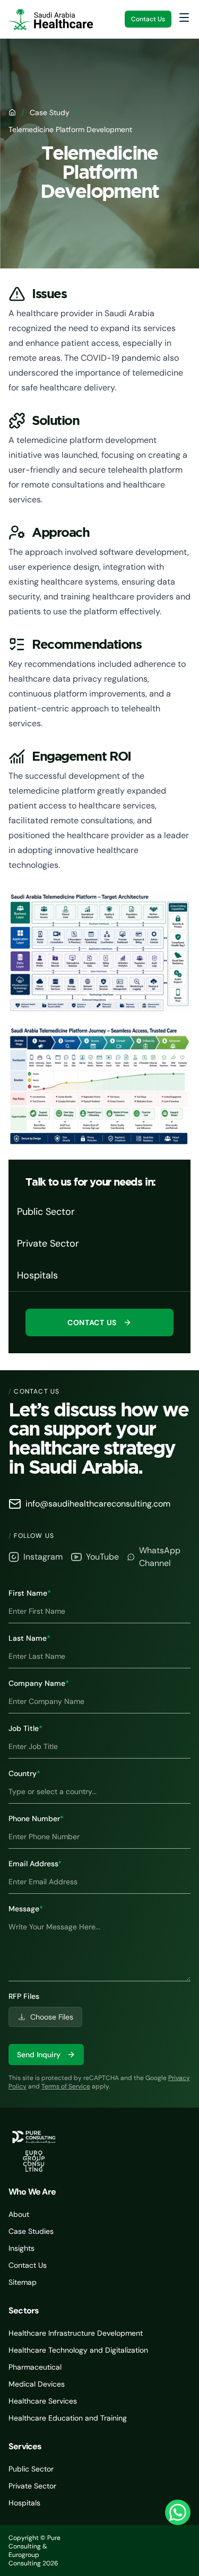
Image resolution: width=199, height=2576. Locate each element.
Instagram (43, 1557)
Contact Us (148, 19)
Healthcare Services (43, 2401)
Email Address (35, 1864)
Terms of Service (66, 2086)
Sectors (24, 2310)
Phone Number (36, 1818)
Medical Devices (37, 2384)
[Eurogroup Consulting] (51, 19)
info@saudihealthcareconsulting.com (98, 1504)
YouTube (102, 1557)
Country (24, 1773)
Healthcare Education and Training (68, 2418)
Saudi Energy (131, 2551)
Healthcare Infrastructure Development (76, 2333)
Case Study (50, 112)
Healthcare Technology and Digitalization (78, 2350)
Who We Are (32, 2192)
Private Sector (32, 2486)
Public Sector (31, 2469)
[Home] (12, 112)
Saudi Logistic (150, 2551)
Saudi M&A (187, 2551)
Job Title (25, 1728)
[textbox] (99, 1948)
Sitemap (23, 2282)
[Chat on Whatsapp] (178, 2512)
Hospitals (24, 2503)
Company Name (39, 1683)
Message (26, 1909)
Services (25, 2446)
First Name (30, 1593)
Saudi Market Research (85, 2551)
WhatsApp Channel (160, 1557)
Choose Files (52, 2017)
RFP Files (24, 1996)
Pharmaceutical (35, 2367)
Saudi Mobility (169, 2551)
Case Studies (31, 2231)
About (19, 2214)
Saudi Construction (109, 2551)
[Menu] (184, 18)
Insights (21, 2248)
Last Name (29, 1638)
